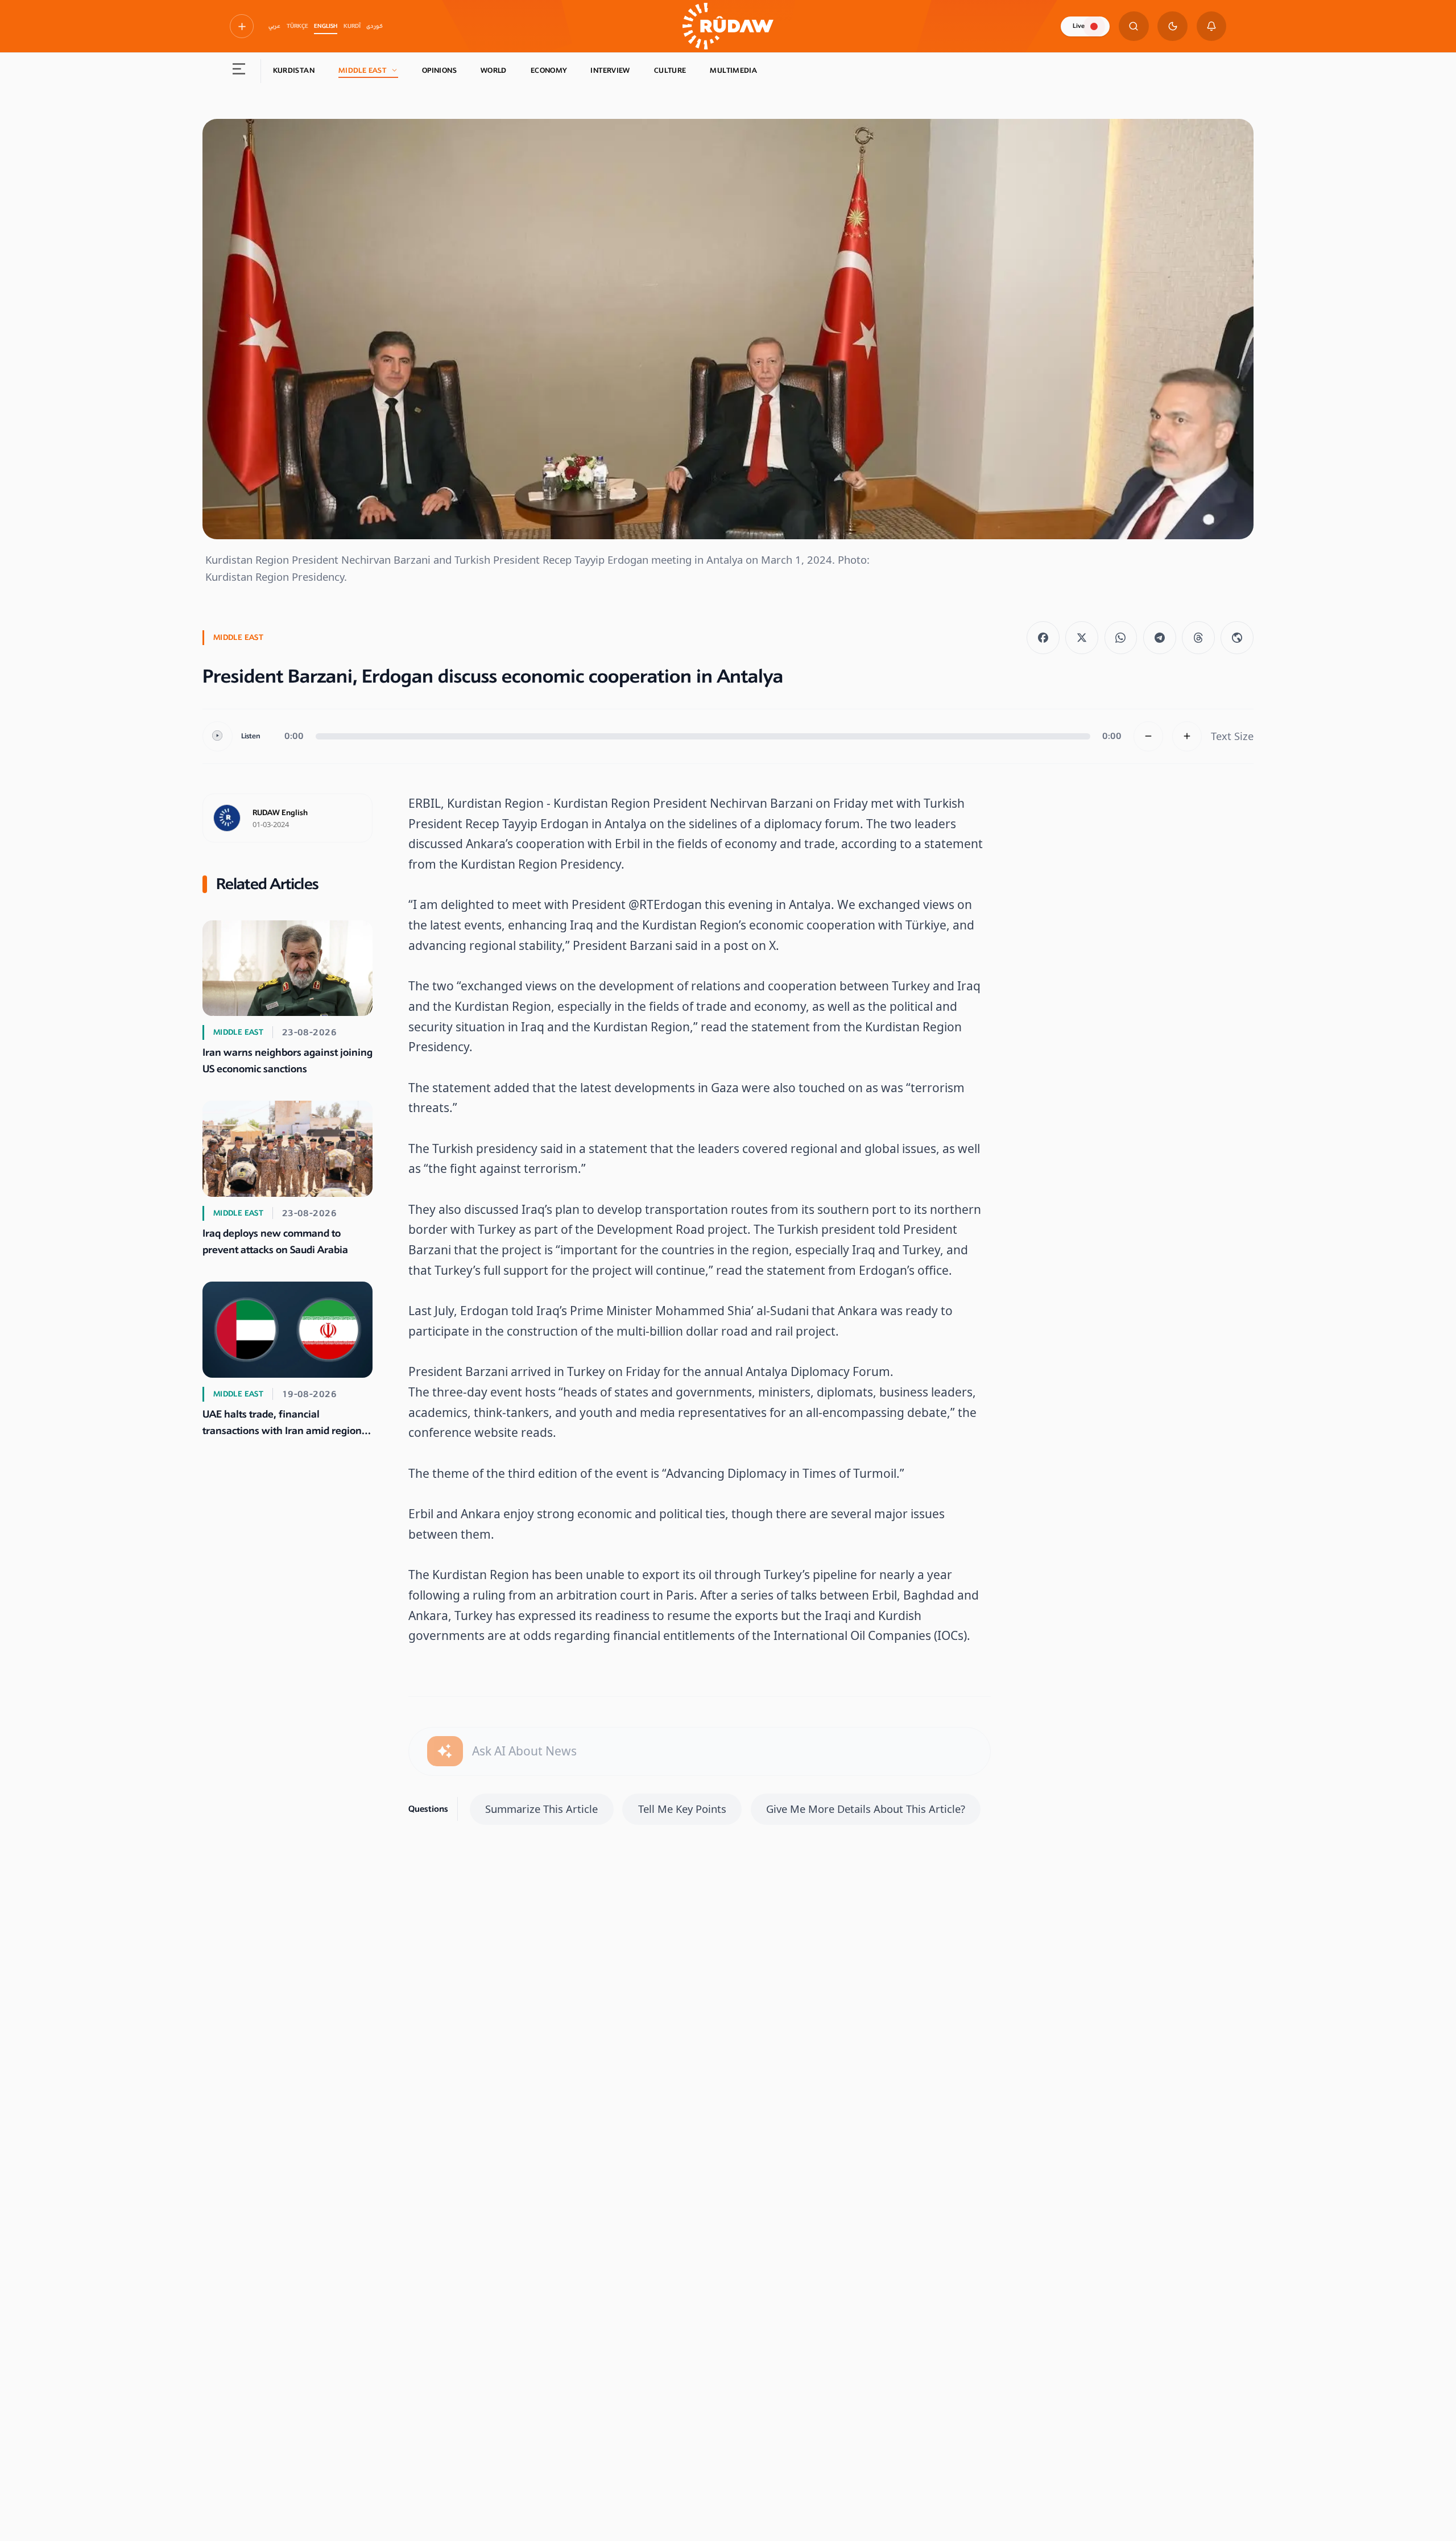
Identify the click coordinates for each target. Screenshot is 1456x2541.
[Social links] (242, 26)
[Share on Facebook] (1043, 638)
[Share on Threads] (1198, 638)
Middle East (362, 71)
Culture (670, 71)
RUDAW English (280, 813)
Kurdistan (294, 71)
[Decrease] (1149, 736)
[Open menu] (239, 71)
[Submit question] (445, 1751)
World (494, 71)
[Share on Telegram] (1160, 638)
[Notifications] (1212, 26)
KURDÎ (352, 26)
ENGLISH (326, 26)
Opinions (439, 71)
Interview (610, 71)
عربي (274, 26)
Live (1079, 26)
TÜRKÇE (297, 26)
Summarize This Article (541, 1809)
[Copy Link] (1237, 638)
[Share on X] (1082, 638)
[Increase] (1187, 736)
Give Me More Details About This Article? (866, 1809)
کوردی (375, 26)
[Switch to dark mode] (1172, 26)
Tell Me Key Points (682, 1809)
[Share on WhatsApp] (1121, 638)
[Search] (1134, 26)
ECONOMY (549, 71)
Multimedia (733, 71)
